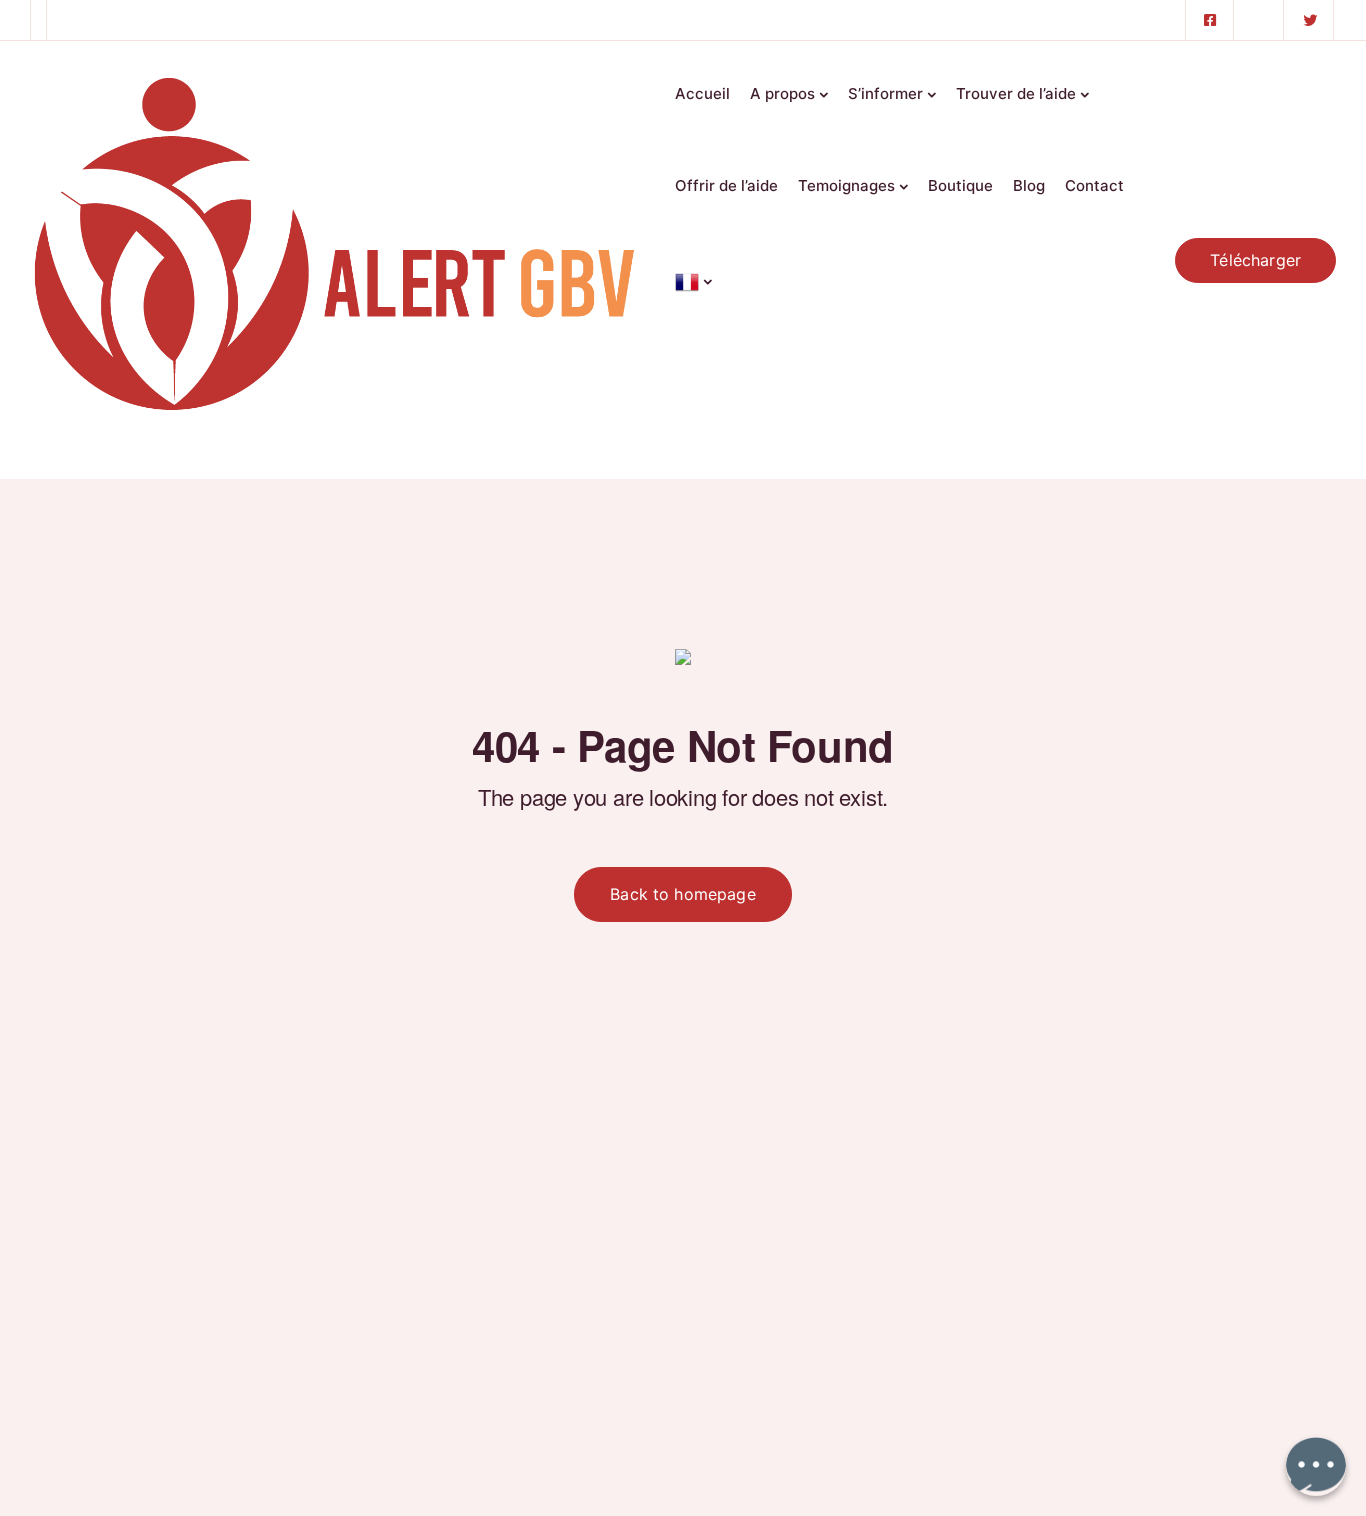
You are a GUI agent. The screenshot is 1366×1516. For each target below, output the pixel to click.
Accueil (702, 93)
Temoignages (846, 185)
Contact (1094, 185)
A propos (782, 93)
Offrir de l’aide (726, 185)
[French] (693, 275)
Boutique (960, 185)
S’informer (885, 93)
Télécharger (1255, 260)
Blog (1029, 185)
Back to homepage (683, 894)
